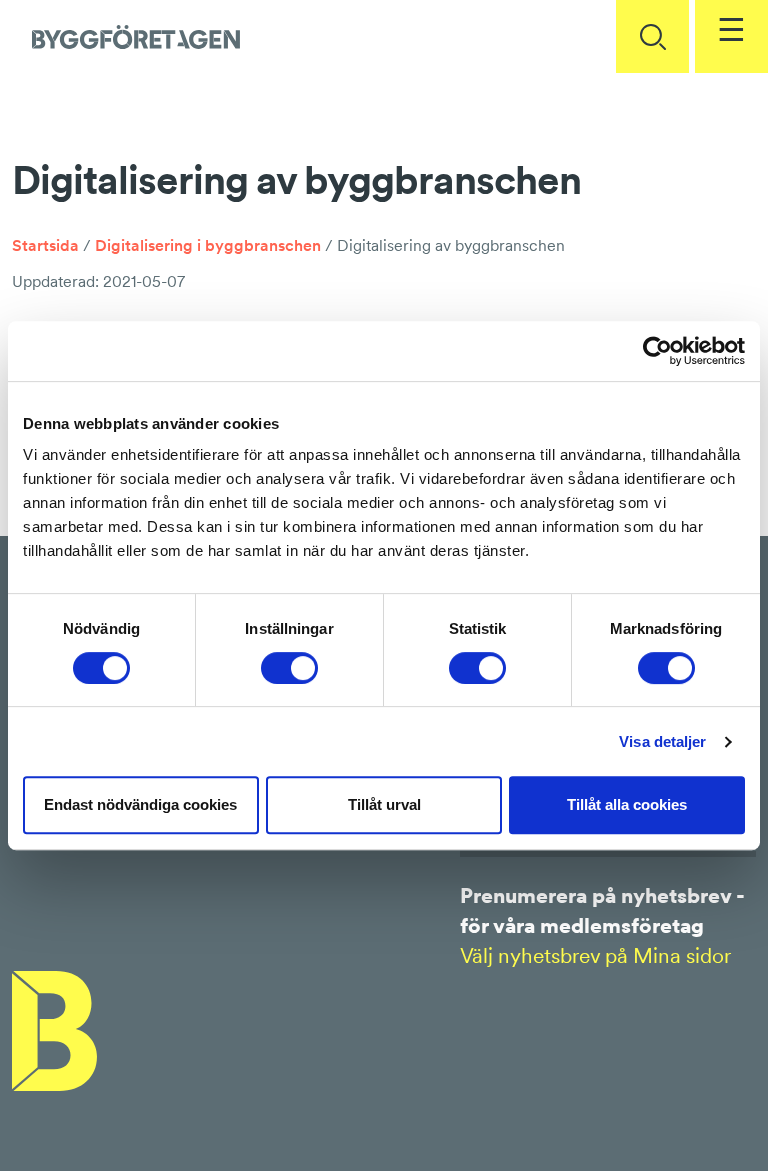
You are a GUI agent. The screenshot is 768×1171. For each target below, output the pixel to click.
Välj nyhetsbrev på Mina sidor (595, 955)
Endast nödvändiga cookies (140, 804)
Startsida (45, 245)
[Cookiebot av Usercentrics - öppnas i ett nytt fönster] (657, 351)
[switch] (289, 668)
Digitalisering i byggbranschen (208, 245)
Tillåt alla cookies (627, 804)
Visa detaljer (662, 741)
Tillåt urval (384, 804)
